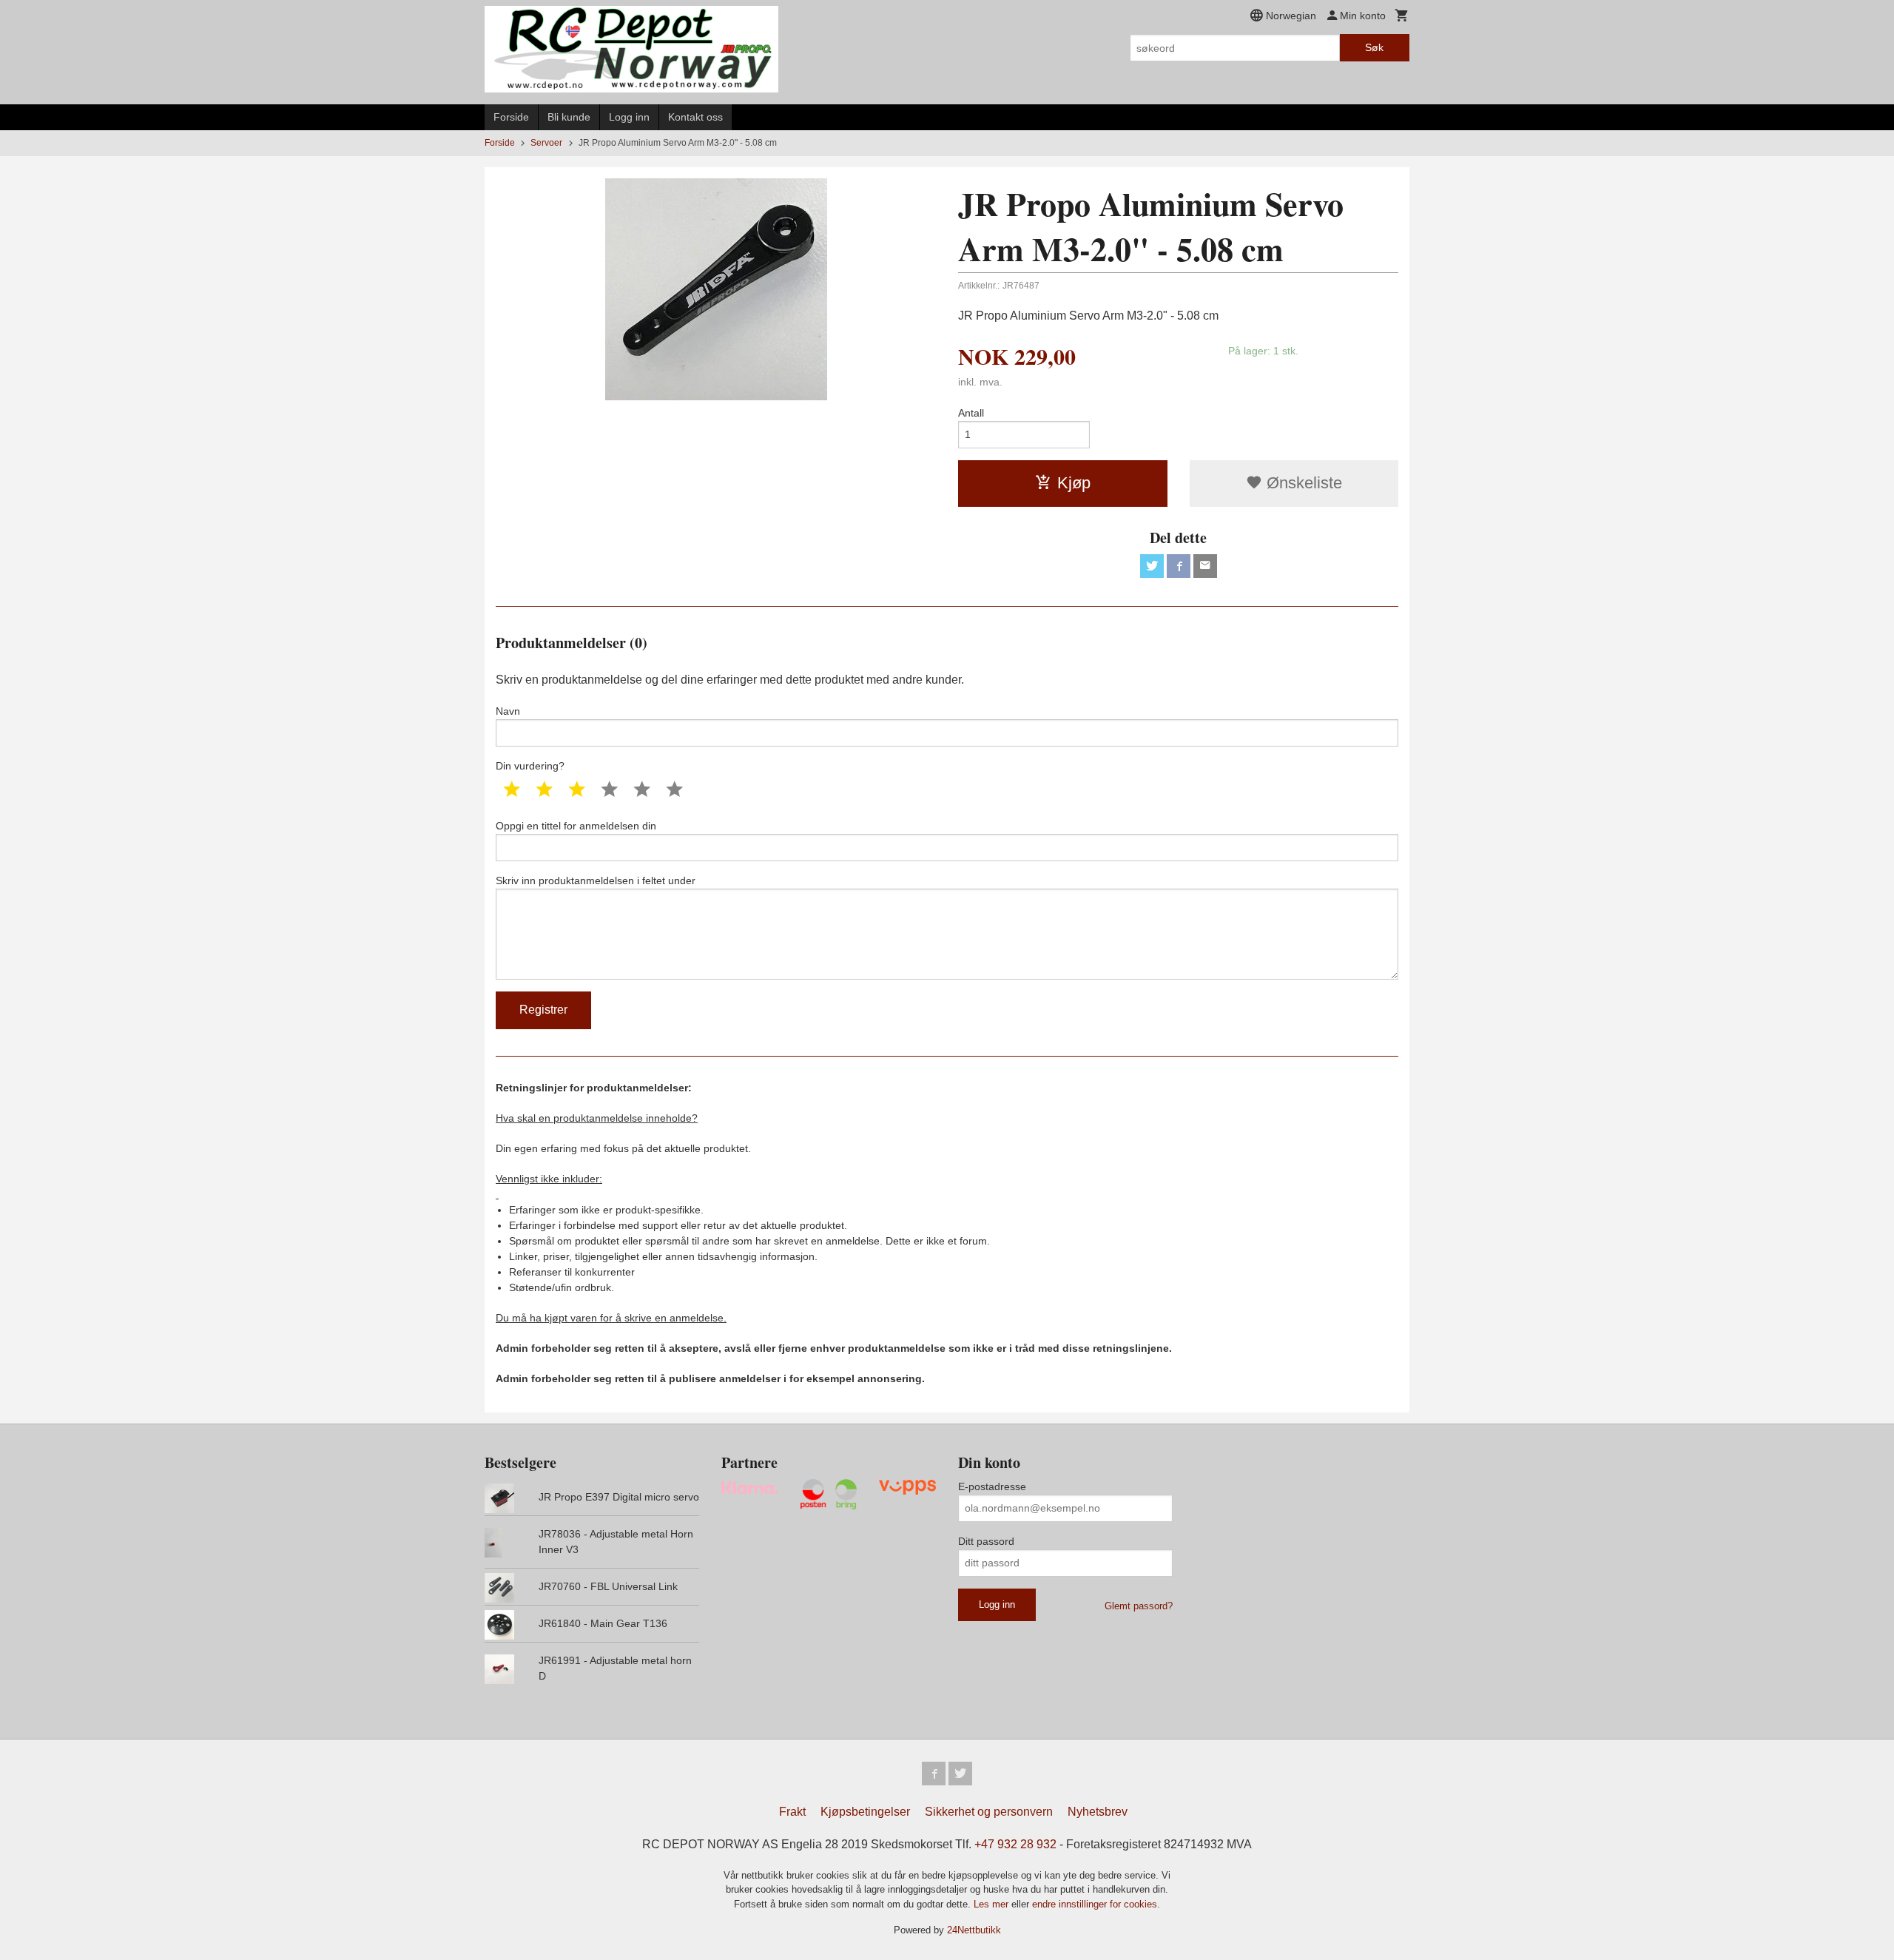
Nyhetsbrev (1098, 1812)
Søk (1374, 47)
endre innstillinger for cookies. (1096, 1904)
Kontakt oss (695, 117)
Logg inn (629, 117)
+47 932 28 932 (1015, 1844)
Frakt (792, 1812)
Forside (511, 117)
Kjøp (1074, 483)
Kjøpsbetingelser (865, 1812)
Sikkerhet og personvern (989, 1812)
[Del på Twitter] (1152, 566)
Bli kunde (569, 117)
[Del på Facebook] (1179, 566)
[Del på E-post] (1205, 566)
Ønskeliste (1302, 483)
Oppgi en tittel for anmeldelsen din (576, 826)
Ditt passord (986, 1541)
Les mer (993, 1904)
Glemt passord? (1139, 1606)
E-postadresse (992, 1486)
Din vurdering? (530, 766)
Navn (508, 711)
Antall (971, 413)
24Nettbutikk (974, 1930)
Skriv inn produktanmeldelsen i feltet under (596, 880)
